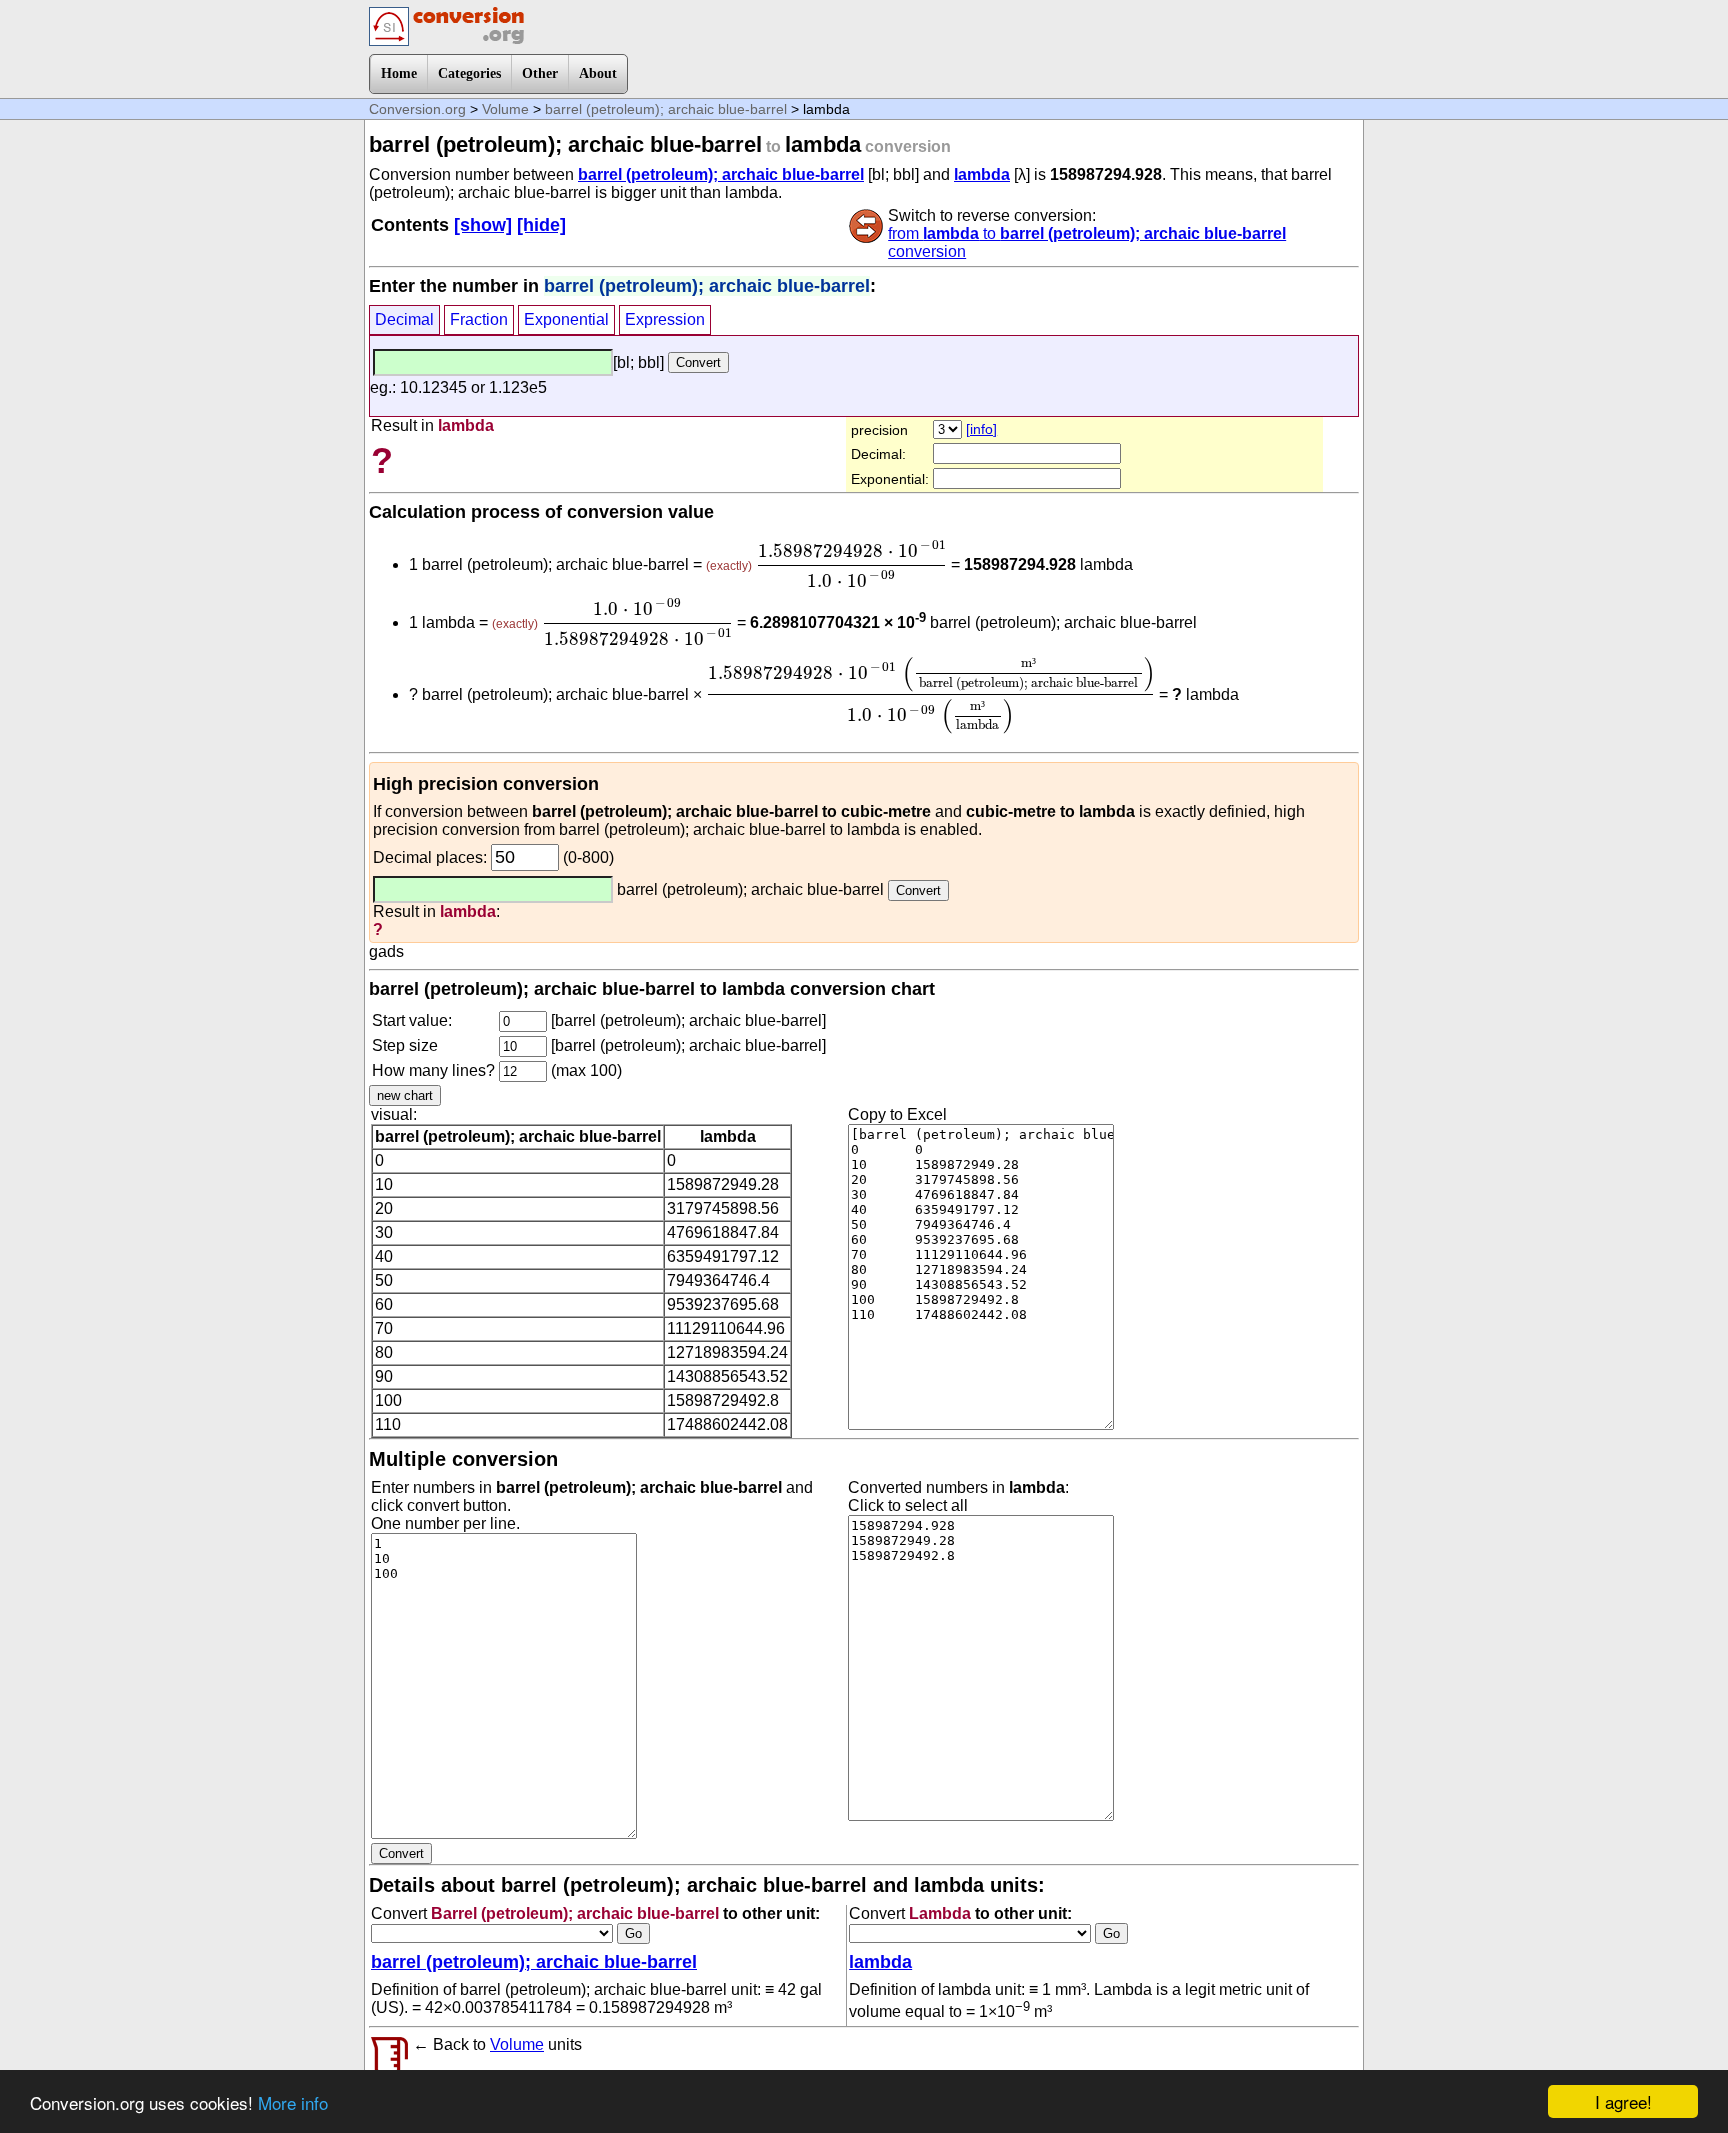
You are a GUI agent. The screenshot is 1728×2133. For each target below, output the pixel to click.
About (598, 73)
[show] (483, 225)
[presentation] (851, 564)
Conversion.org (417, 109)
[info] (981, 429)
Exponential (566, 319)
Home (399, 73)
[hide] (541, 225)
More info (293, 2102)
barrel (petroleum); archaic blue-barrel (666, 109)
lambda (982, 174)
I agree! (1623, 2101)
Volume (505, 109)
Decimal (404, 319)
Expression (665, 319)
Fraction (479, 319)
